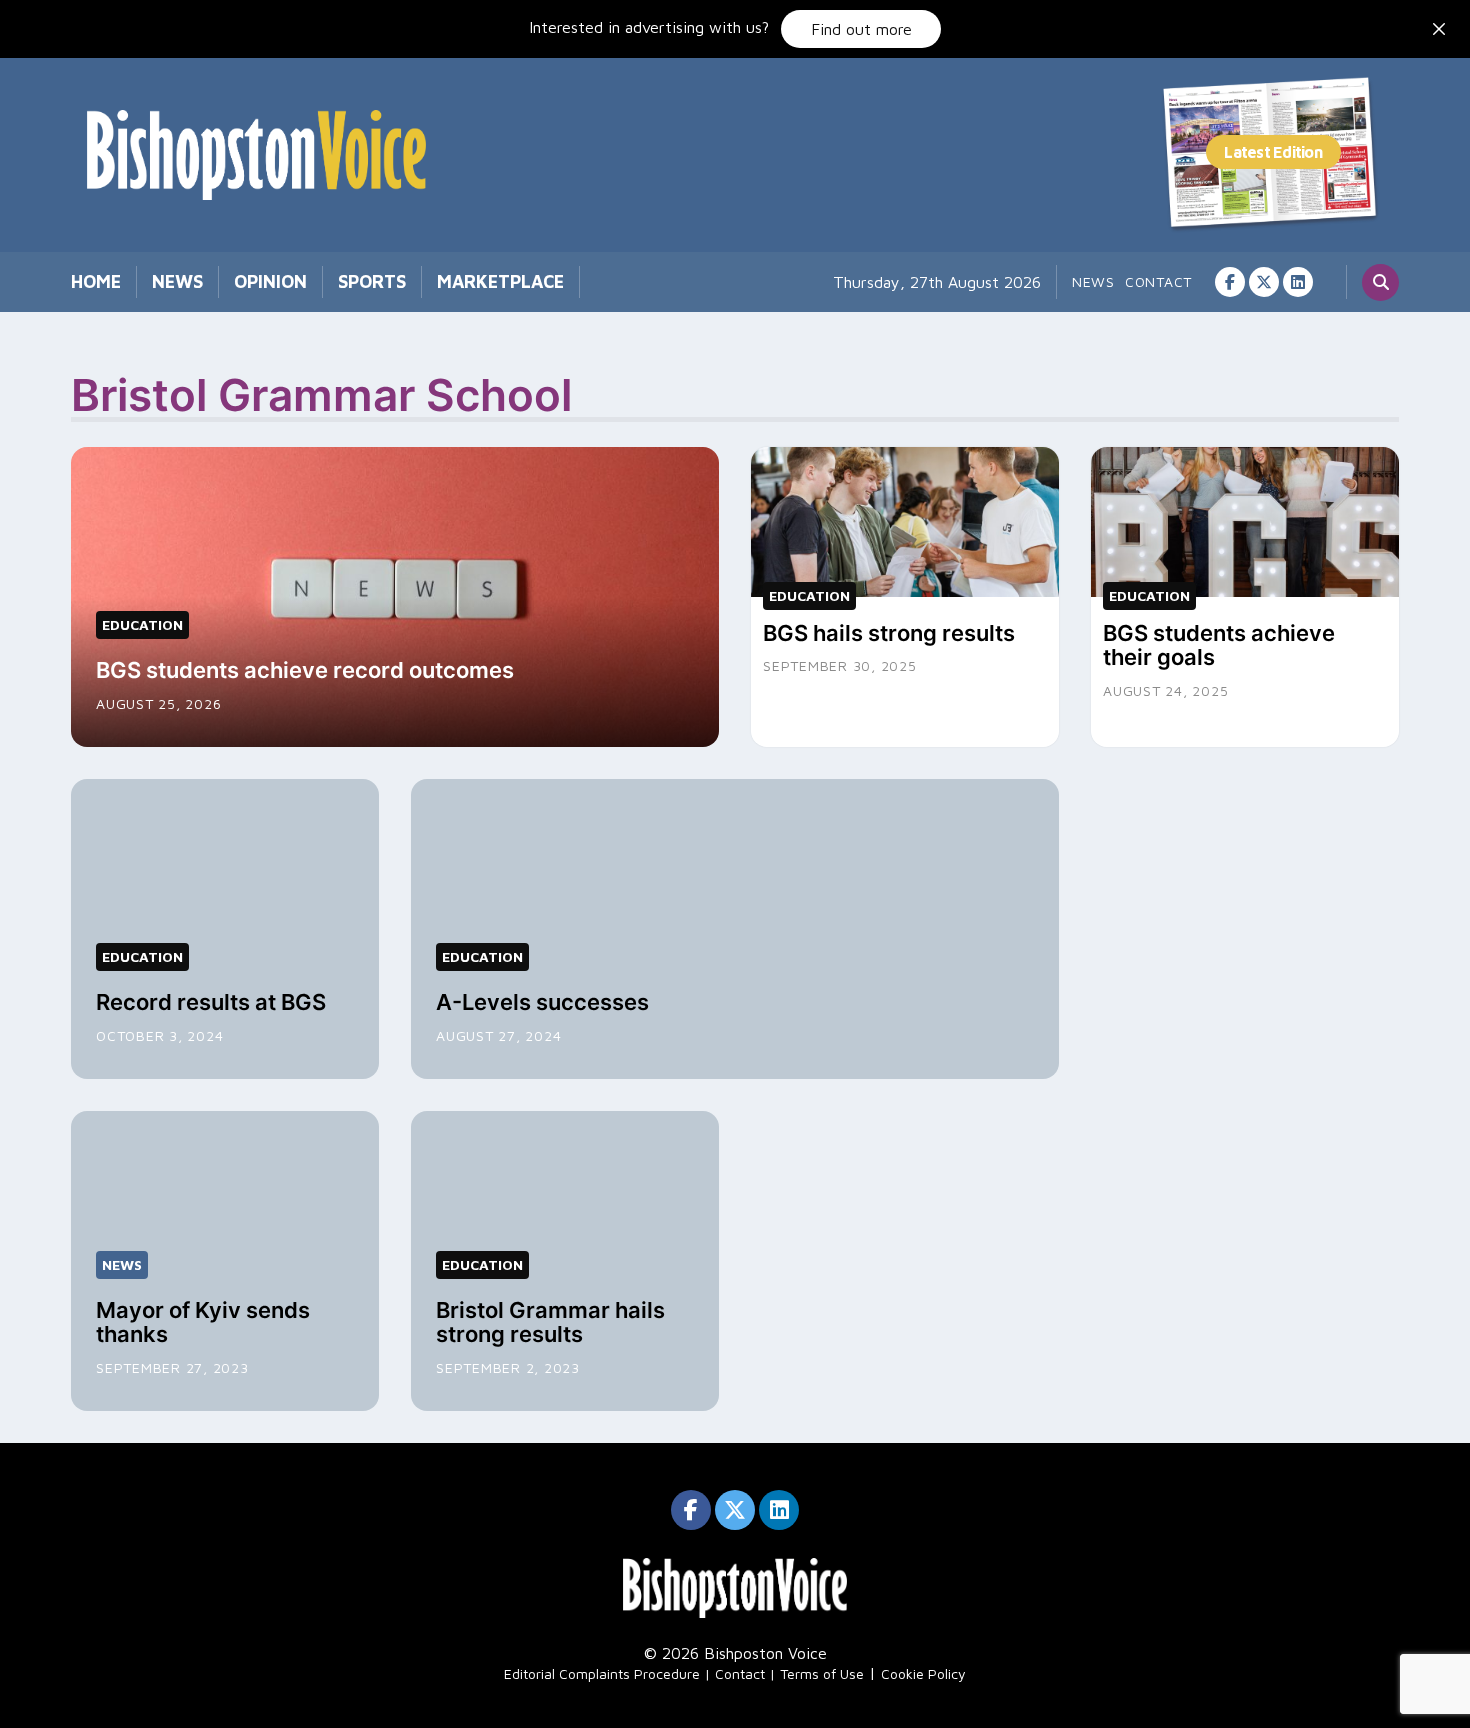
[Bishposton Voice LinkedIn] (1298, 282)
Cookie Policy (923, 1673)
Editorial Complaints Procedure (602, 1673)
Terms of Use (822, 1673)
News (177, 281)
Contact (1158, 281)
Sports (372, 281)
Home (96, 281)
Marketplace (500, 281)
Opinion (270, 281)
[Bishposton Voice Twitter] (1264, 282)
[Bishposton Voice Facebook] (1230, 282)
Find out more (861, 29)
